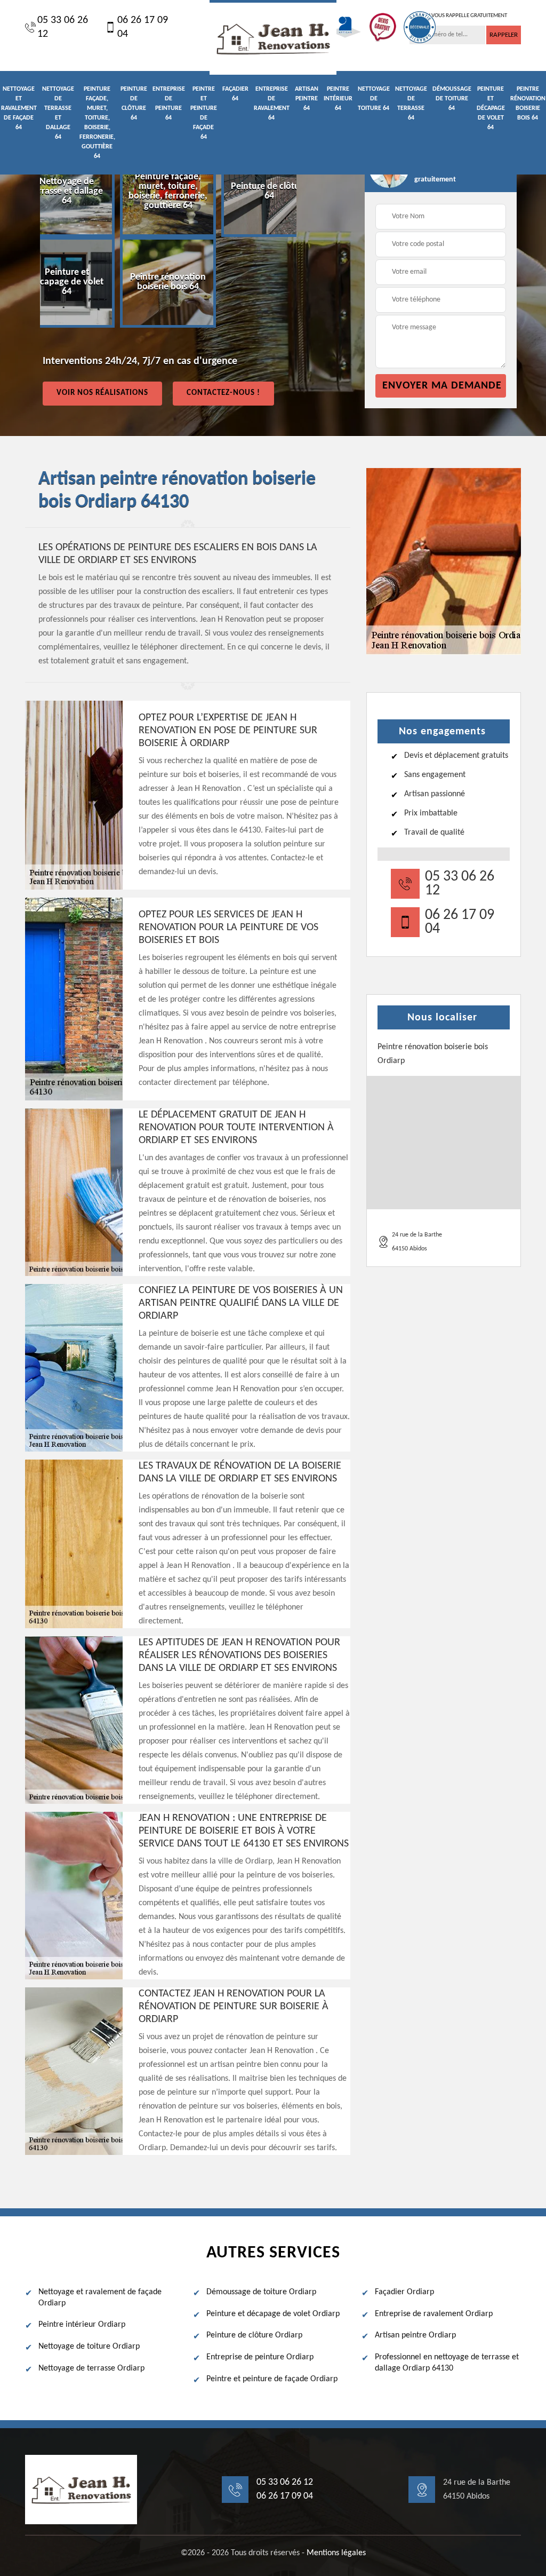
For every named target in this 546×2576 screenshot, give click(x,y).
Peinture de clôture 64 (134, 104)
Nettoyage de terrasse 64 (411, 104)
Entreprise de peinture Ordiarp (260, 2357)
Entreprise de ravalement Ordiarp (434, 2314)
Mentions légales (336, 2553)
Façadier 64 (235, 94)
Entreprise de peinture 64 (169, 104)
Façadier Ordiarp (404, 2292)
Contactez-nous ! (223, 393)
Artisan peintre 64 (307, 99)
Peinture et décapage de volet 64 (491, 108)
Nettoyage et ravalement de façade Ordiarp (100, 2298)
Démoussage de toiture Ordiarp (261, 2292)
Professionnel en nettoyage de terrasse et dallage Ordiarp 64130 (447, 2363)
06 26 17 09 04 (143, 27)
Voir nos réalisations (102, 393)
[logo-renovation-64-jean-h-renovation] (273, 37)
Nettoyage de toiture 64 (374, 99)
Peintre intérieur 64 (338, 99)
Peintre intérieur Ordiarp (82, 2325)
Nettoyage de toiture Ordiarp (89, 2347)
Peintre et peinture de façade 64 (204, 113)
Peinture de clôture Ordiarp (254, 2335)
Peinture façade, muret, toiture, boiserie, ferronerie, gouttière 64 (97, 123)
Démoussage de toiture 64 (452, 99)
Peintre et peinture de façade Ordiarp (272, 2379)
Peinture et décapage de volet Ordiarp (273, 2314)
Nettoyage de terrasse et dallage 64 (58, 113)
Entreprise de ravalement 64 (272, 104)
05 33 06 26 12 (63, 27)
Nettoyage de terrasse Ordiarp (91, 2368)
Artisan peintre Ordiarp (415, 2335)
